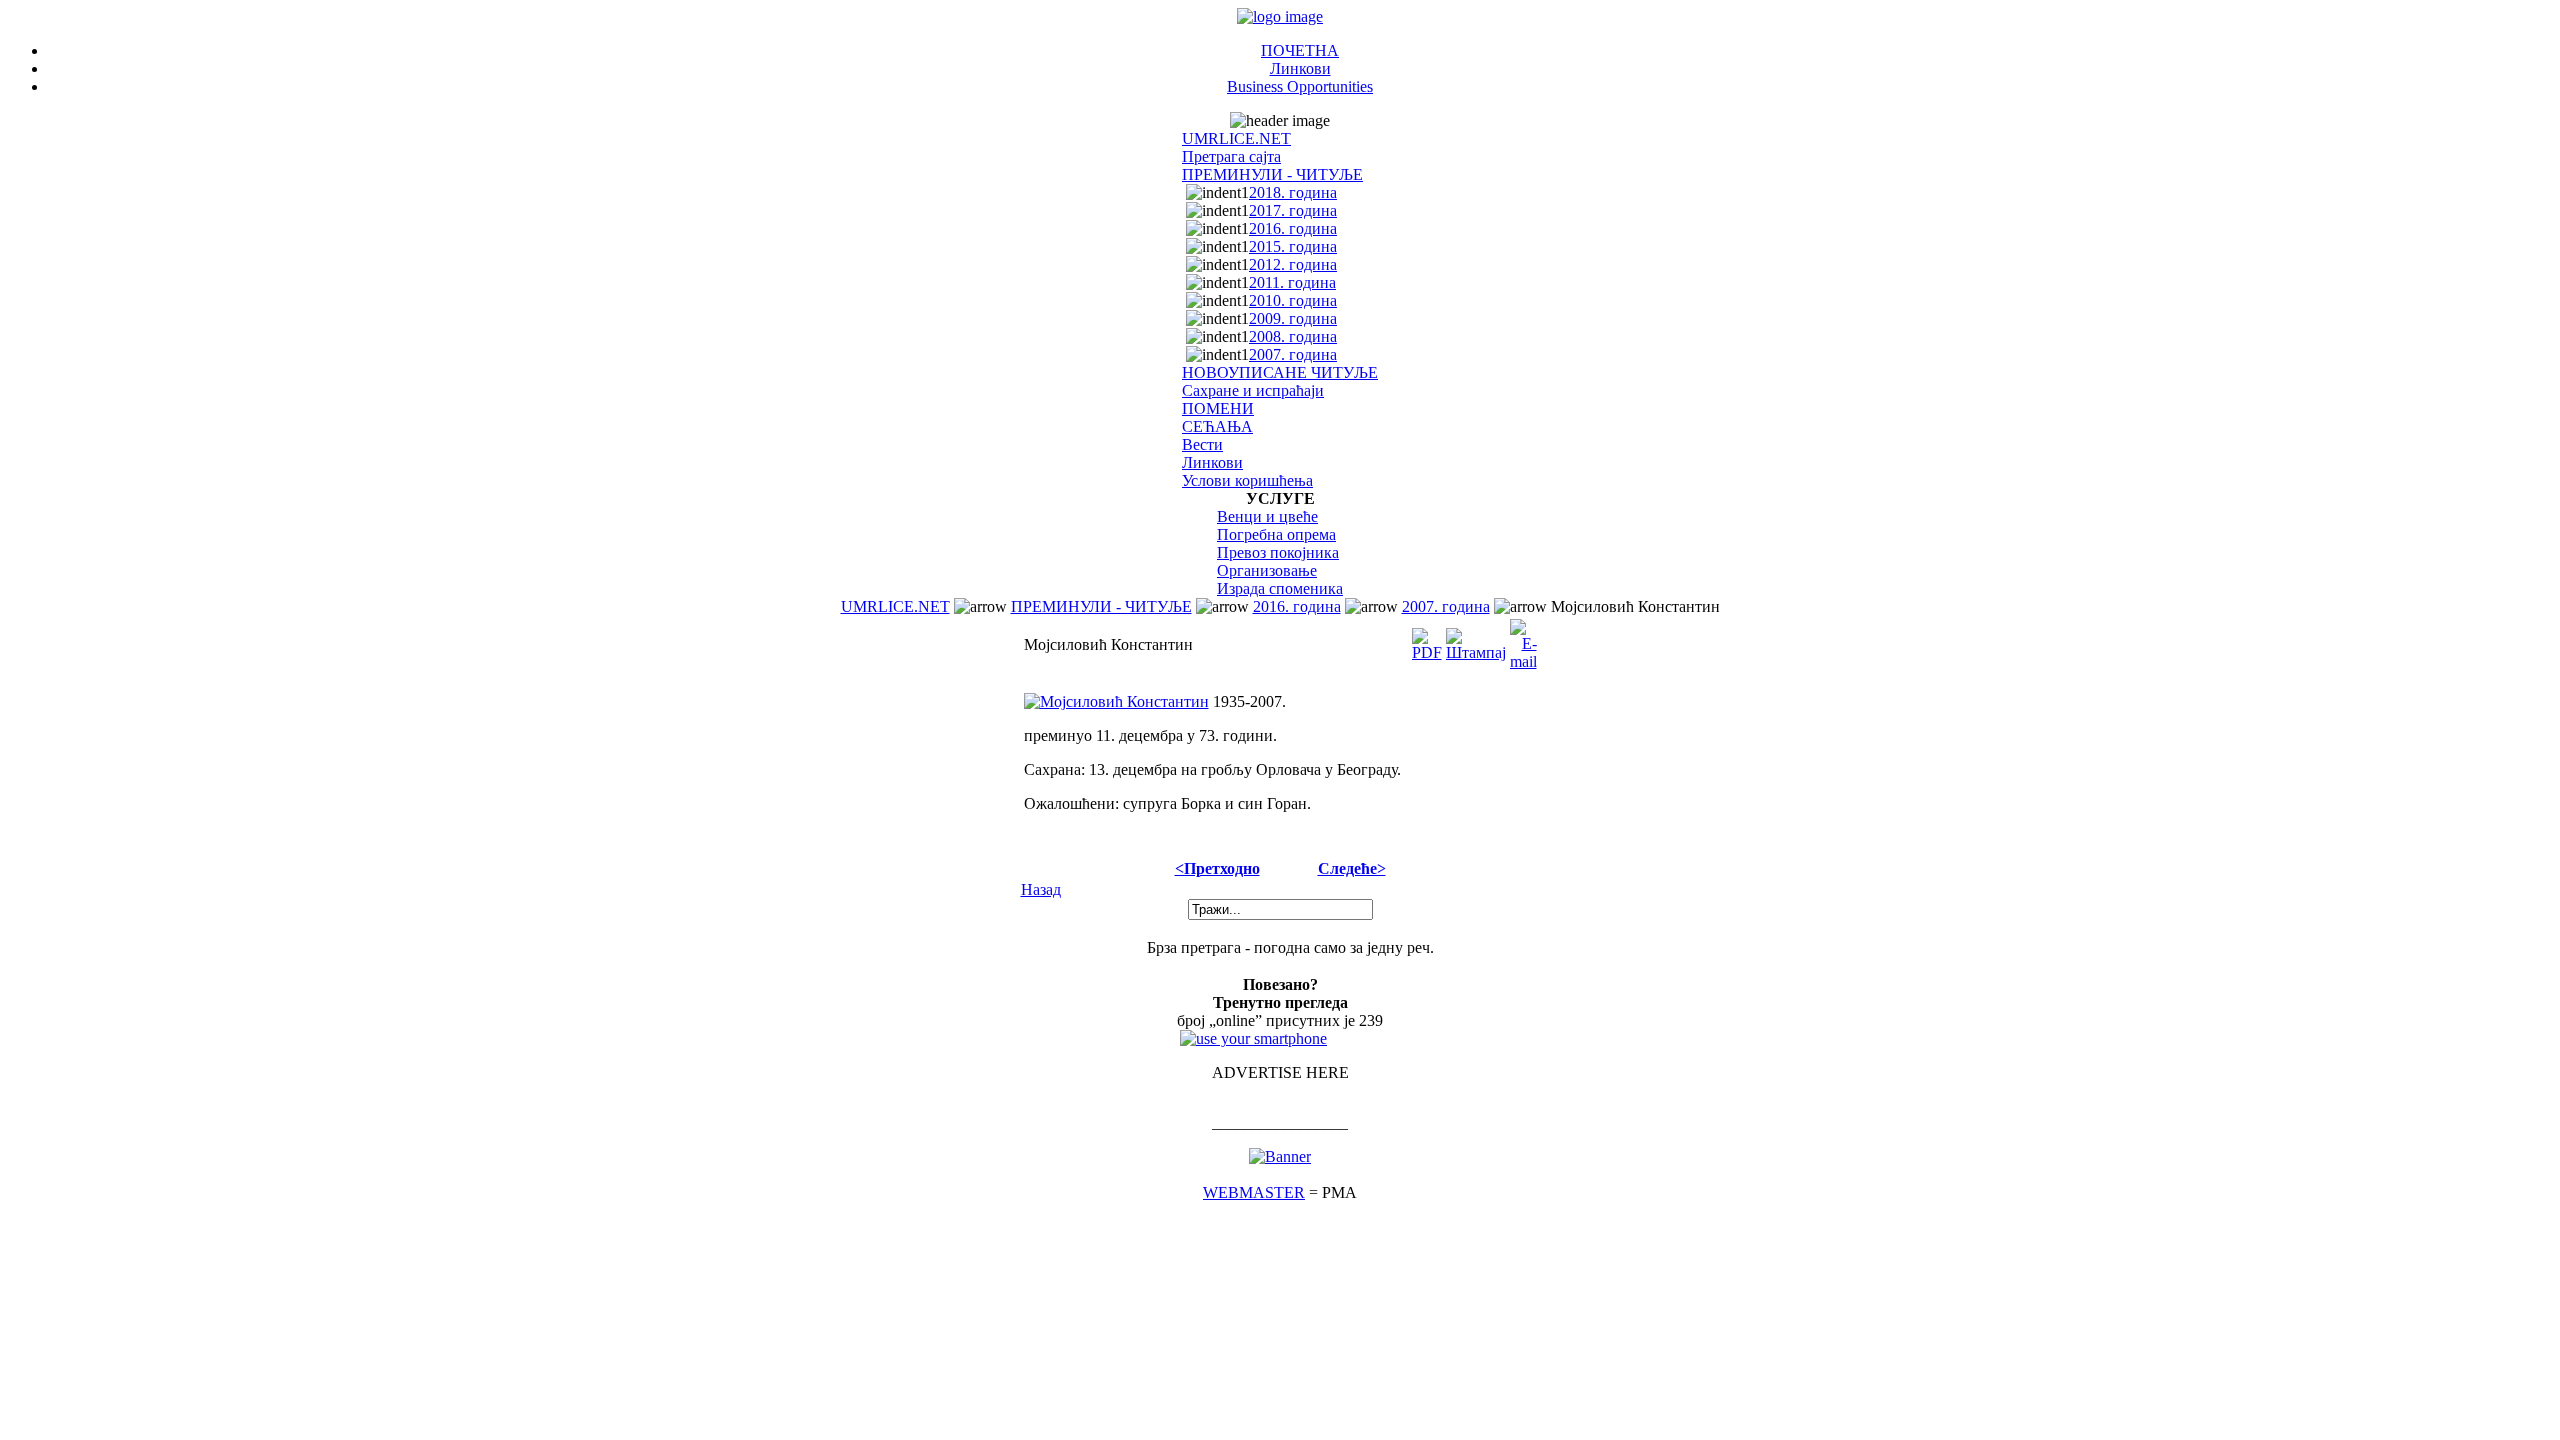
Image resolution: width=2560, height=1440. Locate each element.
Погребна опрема (1276, 534)
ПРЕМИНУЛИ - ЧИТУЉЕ (1272, 174)
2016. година (1293, 228)
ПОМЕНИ (1218, 408)
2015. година (1293, 246)
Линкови (1300, 68)
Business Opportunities (1300, 86)
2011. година (1292, 282)
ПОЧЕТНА (1300, 50)
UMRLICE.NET (1236, 138)
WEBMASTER (1254, 1192)
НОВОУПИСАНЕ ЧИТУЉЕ (1280, 372)
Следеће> (1352, 868)
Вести (1202, 444)
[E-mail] (1523, 639)
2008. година (1293, 336)
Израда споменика (1280, 588)
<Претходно (1217, 868)
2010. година (1293, 300)
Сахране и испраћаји (1253, 390)
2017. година (1293, 210)
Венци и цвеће (1267, 516)
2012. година (1293, 264)
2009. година (1293, 318)
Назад (1041, 889)
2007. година (1293, 354)
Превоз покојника (1278, 552)
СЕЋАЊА (1217, 426)
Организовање (1267, 570)
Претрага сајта (1231, 156)
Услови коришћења (1247, 480)
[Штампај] (1476, 639)
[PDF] (1427, 639)
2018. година (1293, 192)
